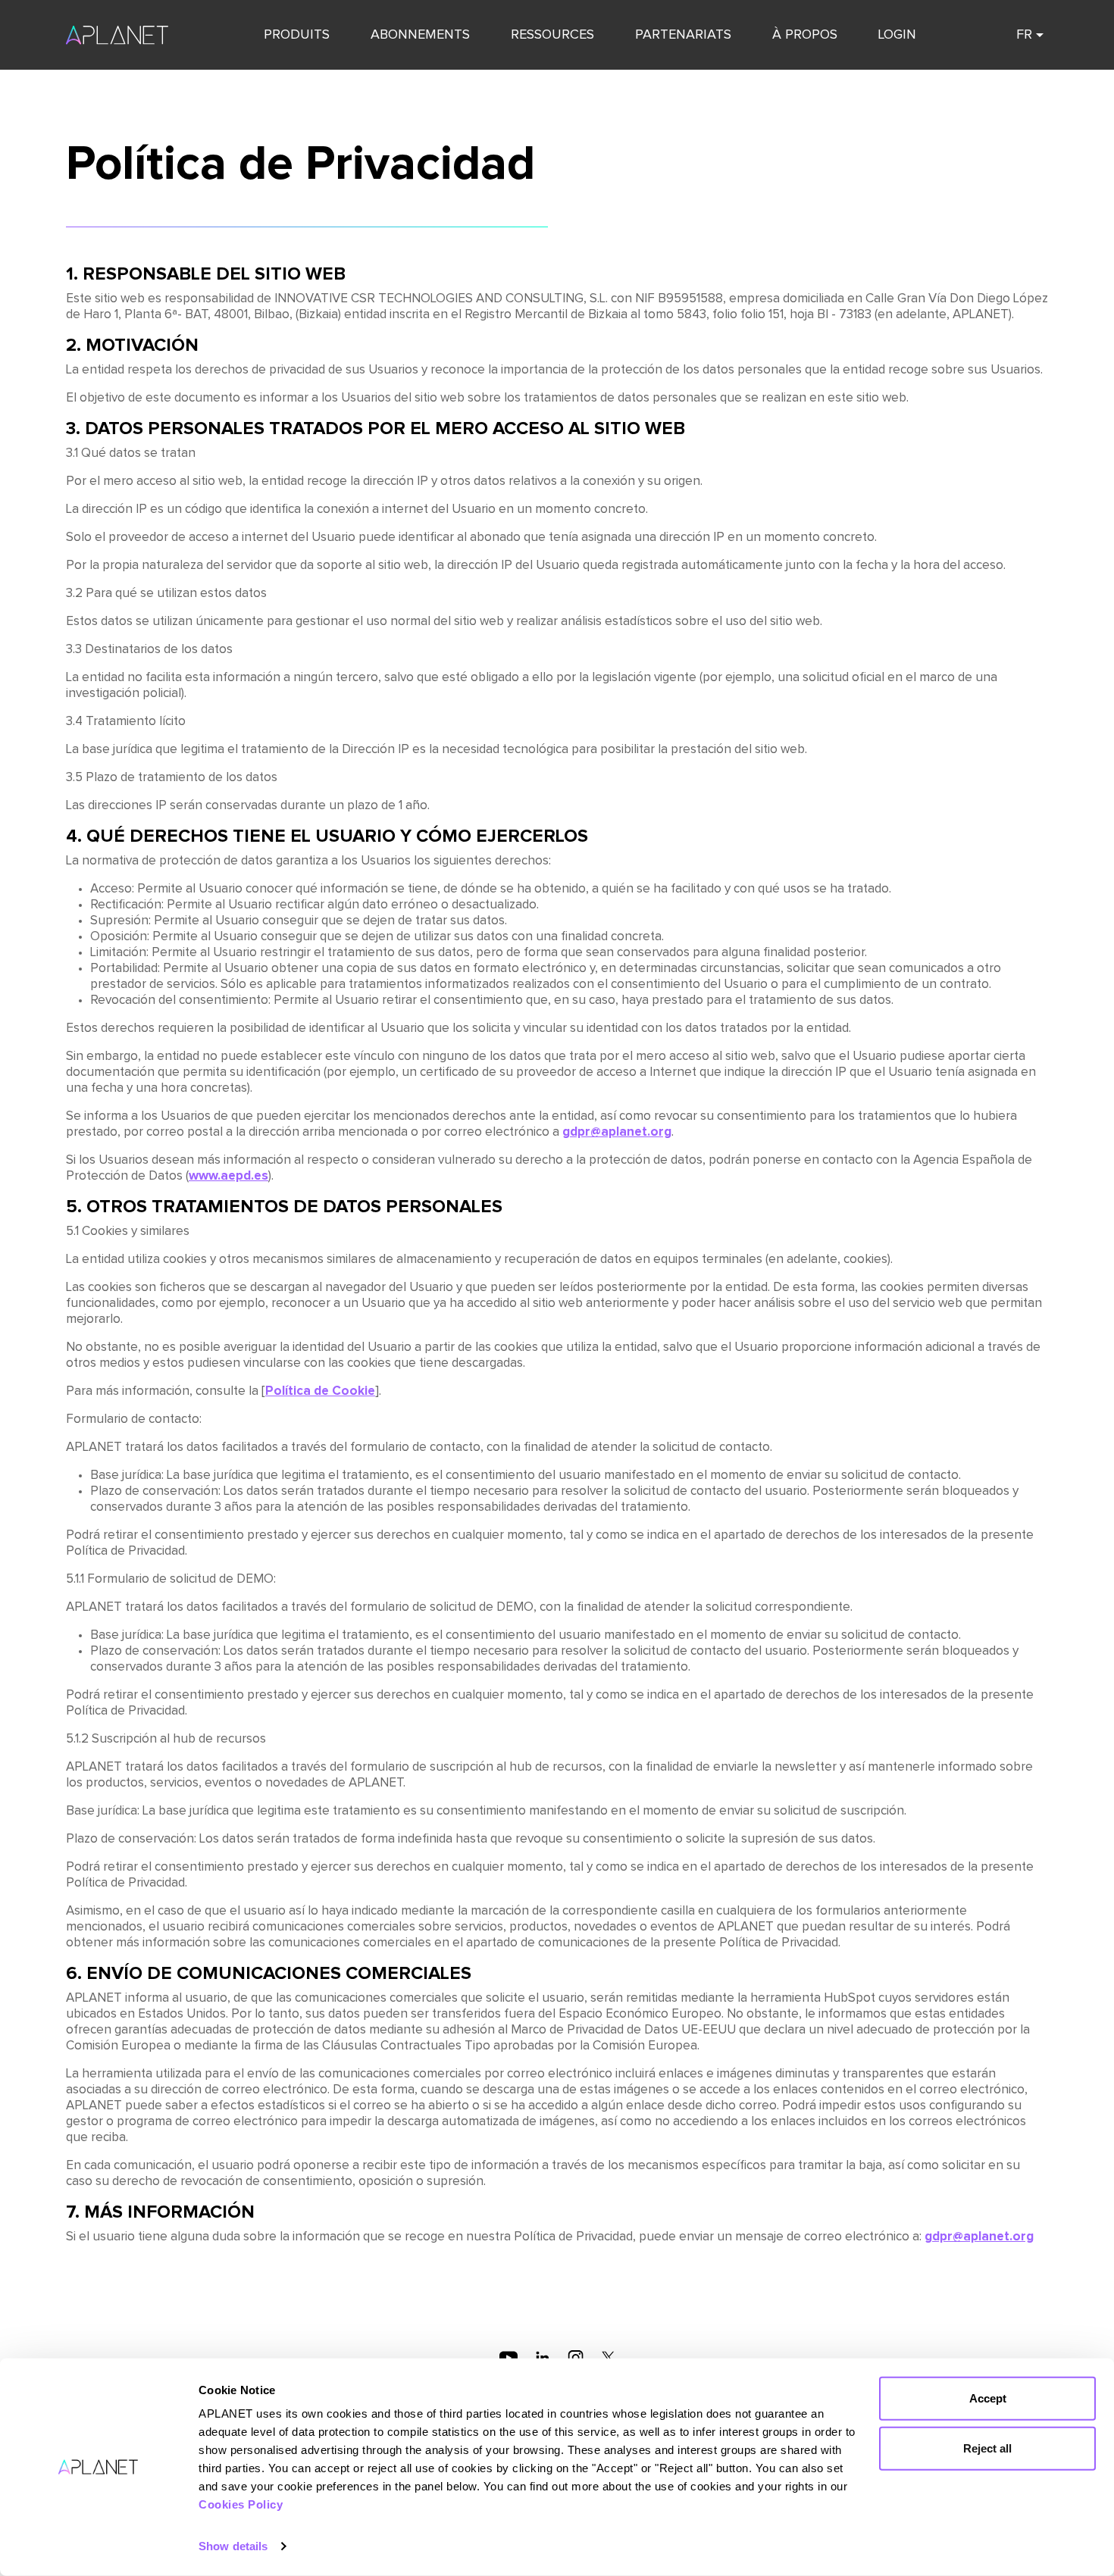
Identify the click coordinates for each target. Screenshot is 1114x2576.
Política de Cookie (320, 1391)
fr (1024, 35)
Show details (233, 2546)
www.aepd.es (228, 1176)
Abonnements (420, 35)
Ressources (552, 35)
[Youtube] (508, 2357)
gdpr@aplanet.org (617, 1132)
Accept (988, 2398)
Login (897, 35)
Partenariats (683, 35)
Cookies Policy (241, 2504)
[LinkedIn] (543, 2357)
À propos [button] (805, 35)
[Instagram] (576, 2357)
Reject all (987, 2448)
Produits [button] (297, 35)
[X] (608, 2357)
